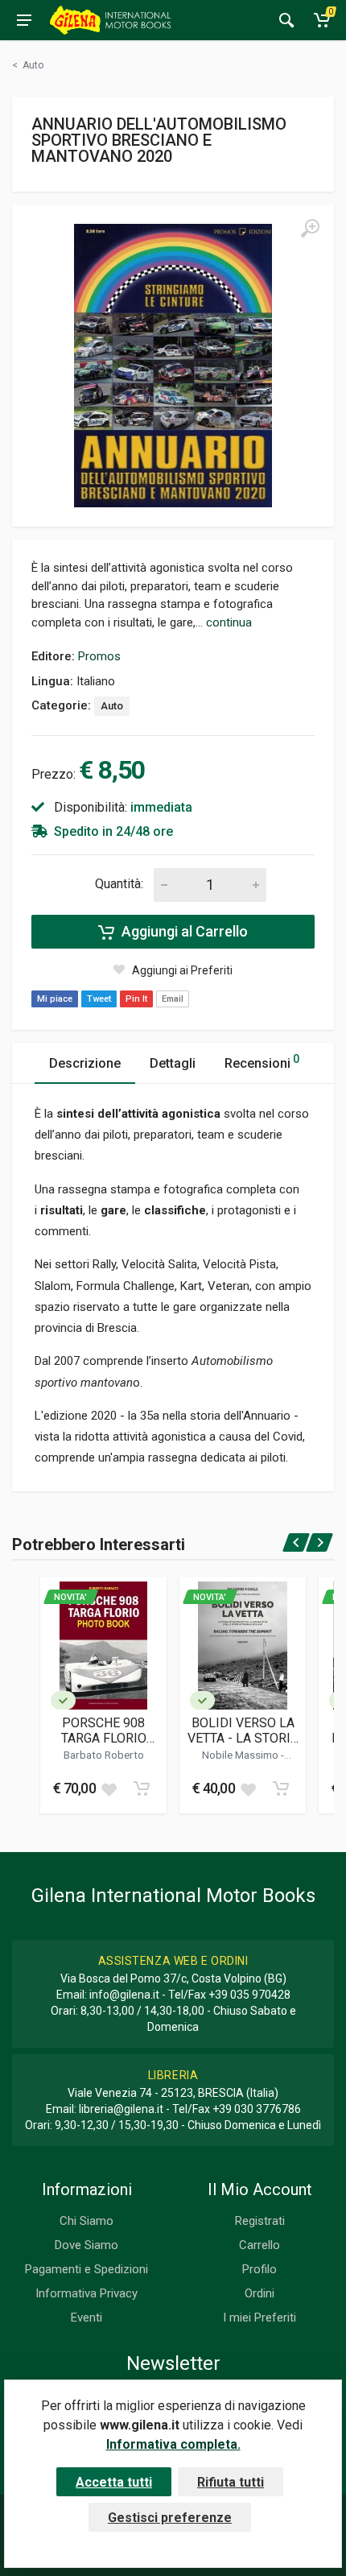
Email (173, 999)
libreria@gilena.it (121, 2109)
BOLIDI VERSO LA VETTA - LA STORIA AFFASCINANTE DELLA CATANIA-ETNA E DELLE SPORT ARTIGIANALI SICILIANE (243, 1730)
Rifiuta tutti (231, 2482)
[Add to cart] (142, 1788)
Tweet (99, 999)
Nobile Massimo (241, 1755)
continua (229, 622)
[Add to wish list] (109, 1788)
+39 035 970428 (249, 1995)
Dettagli (173, 1063)
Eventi (86, 2318)
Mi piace (55, 999)
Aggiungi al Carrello (183, 931)
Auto (112, 706)
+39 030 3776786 (257, 2109)
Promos (99, 656)
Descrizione (85, 1063)
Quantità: (119, 884)
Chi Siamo (86, 2221)
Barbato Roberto (104, 1755)
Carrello (259, 2245)
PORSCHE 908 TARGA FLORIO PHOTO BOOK (104, 1730)
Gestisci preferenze (170, 2518)
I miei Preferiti (259, 2318)
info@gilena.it (124, 1995)
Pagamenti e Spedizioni (86, 2269)
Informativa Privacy (86, 2293)
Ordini (259, 2293)
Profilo (259, 2269)
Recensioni (262, 1062)
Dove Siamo (86, 2245)
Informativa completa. (173, 2444)
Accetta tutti (114, 2482)
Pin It (136, 999)
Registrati (260, 2221)
